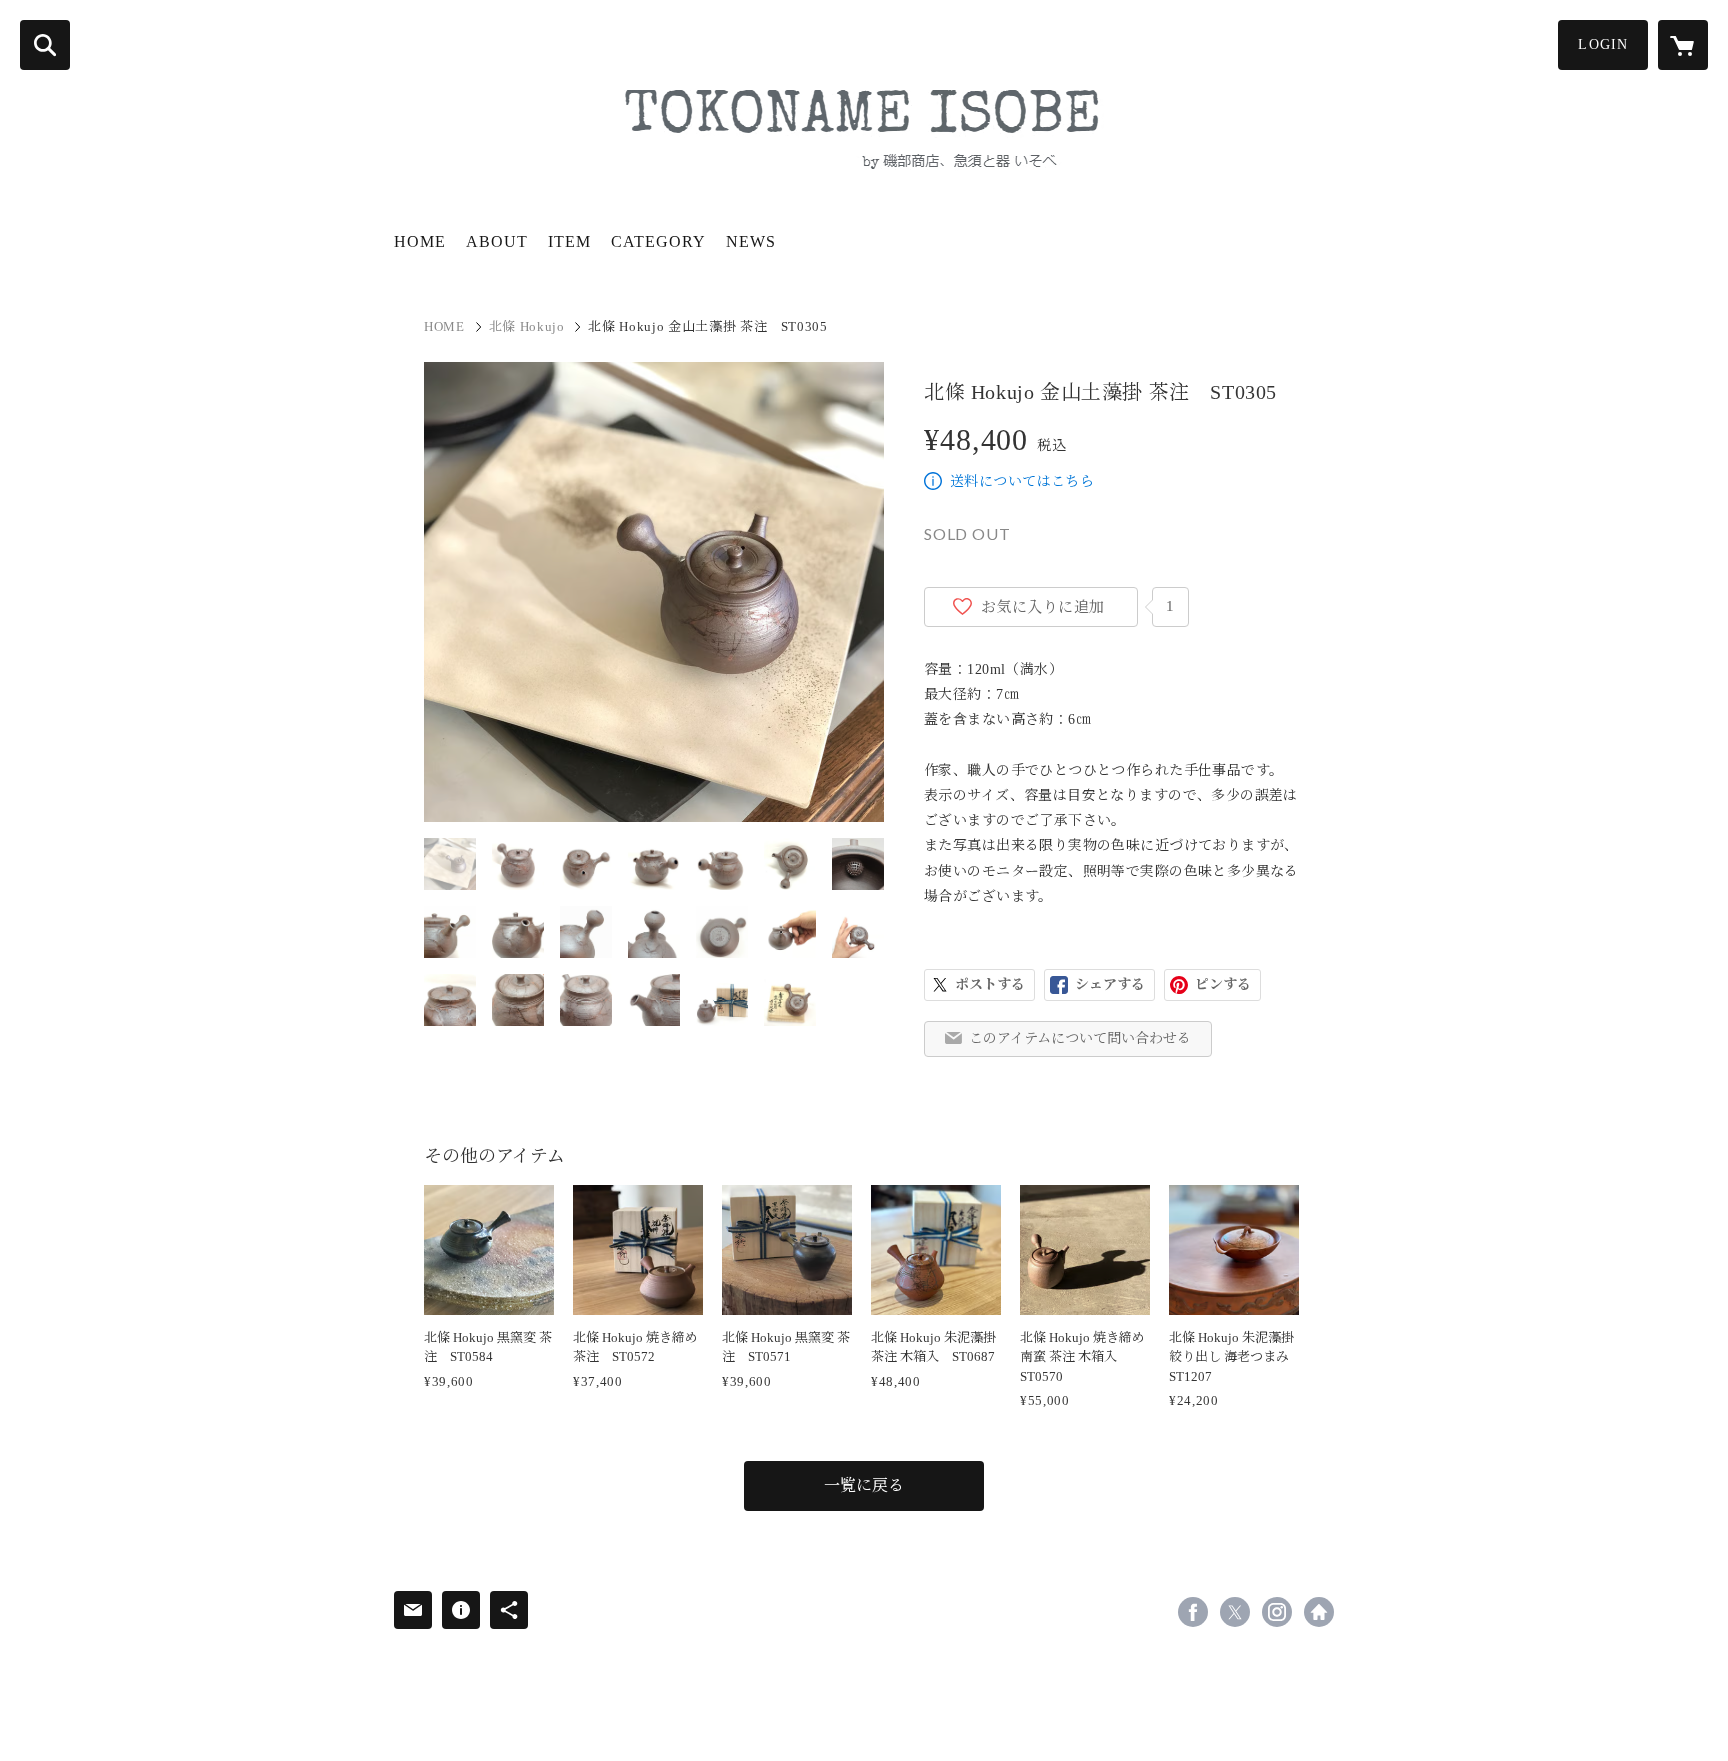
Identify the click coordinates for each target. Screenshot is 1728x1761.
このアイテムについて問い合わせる (1080, 1038)
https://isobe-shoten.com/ (1319, 1612)
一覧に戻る (864, 1485)
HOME (420, 241)
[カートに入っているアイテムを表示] (1683, 45)
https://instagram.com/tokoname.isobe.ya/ (1277, 1612)
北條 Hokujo (527, 326)
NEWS (751, 241)
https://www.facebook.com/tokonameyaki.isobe (1193, 1612)
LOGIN (1603, 44)
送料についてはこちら (1022, 481)
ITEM (569, 241)
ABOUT (497, 241)
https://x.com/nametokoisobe (1235, 1612)
